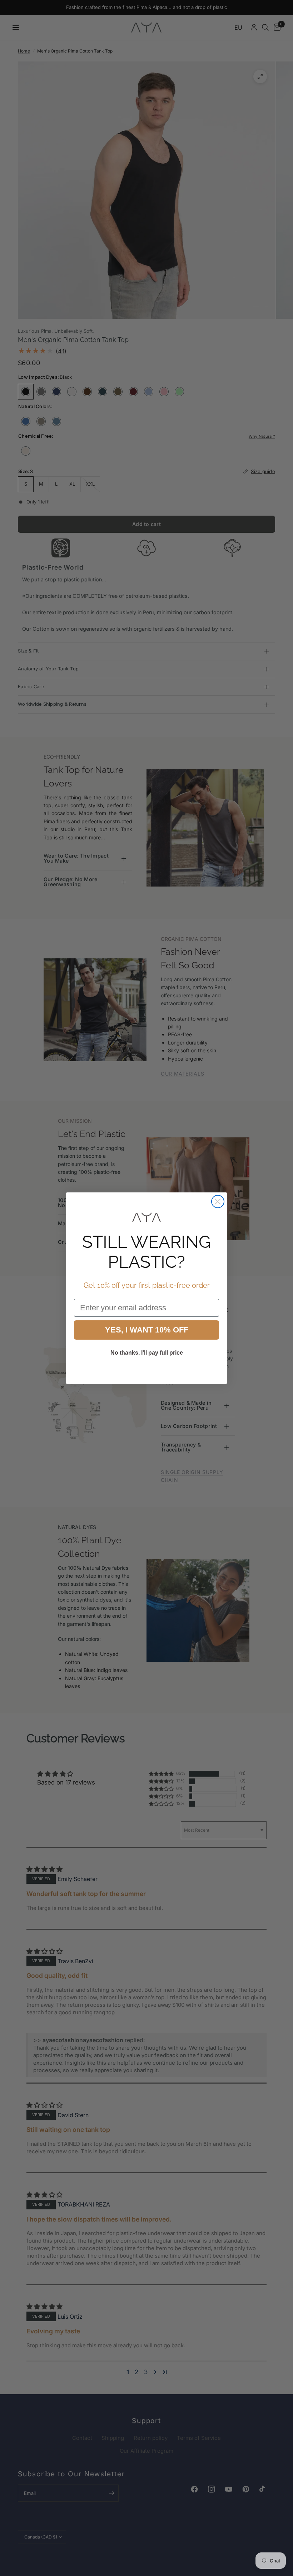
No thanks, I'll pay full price (147, 1353)
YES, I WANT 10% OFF (147, 1330)
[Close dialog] (218, 1202)
